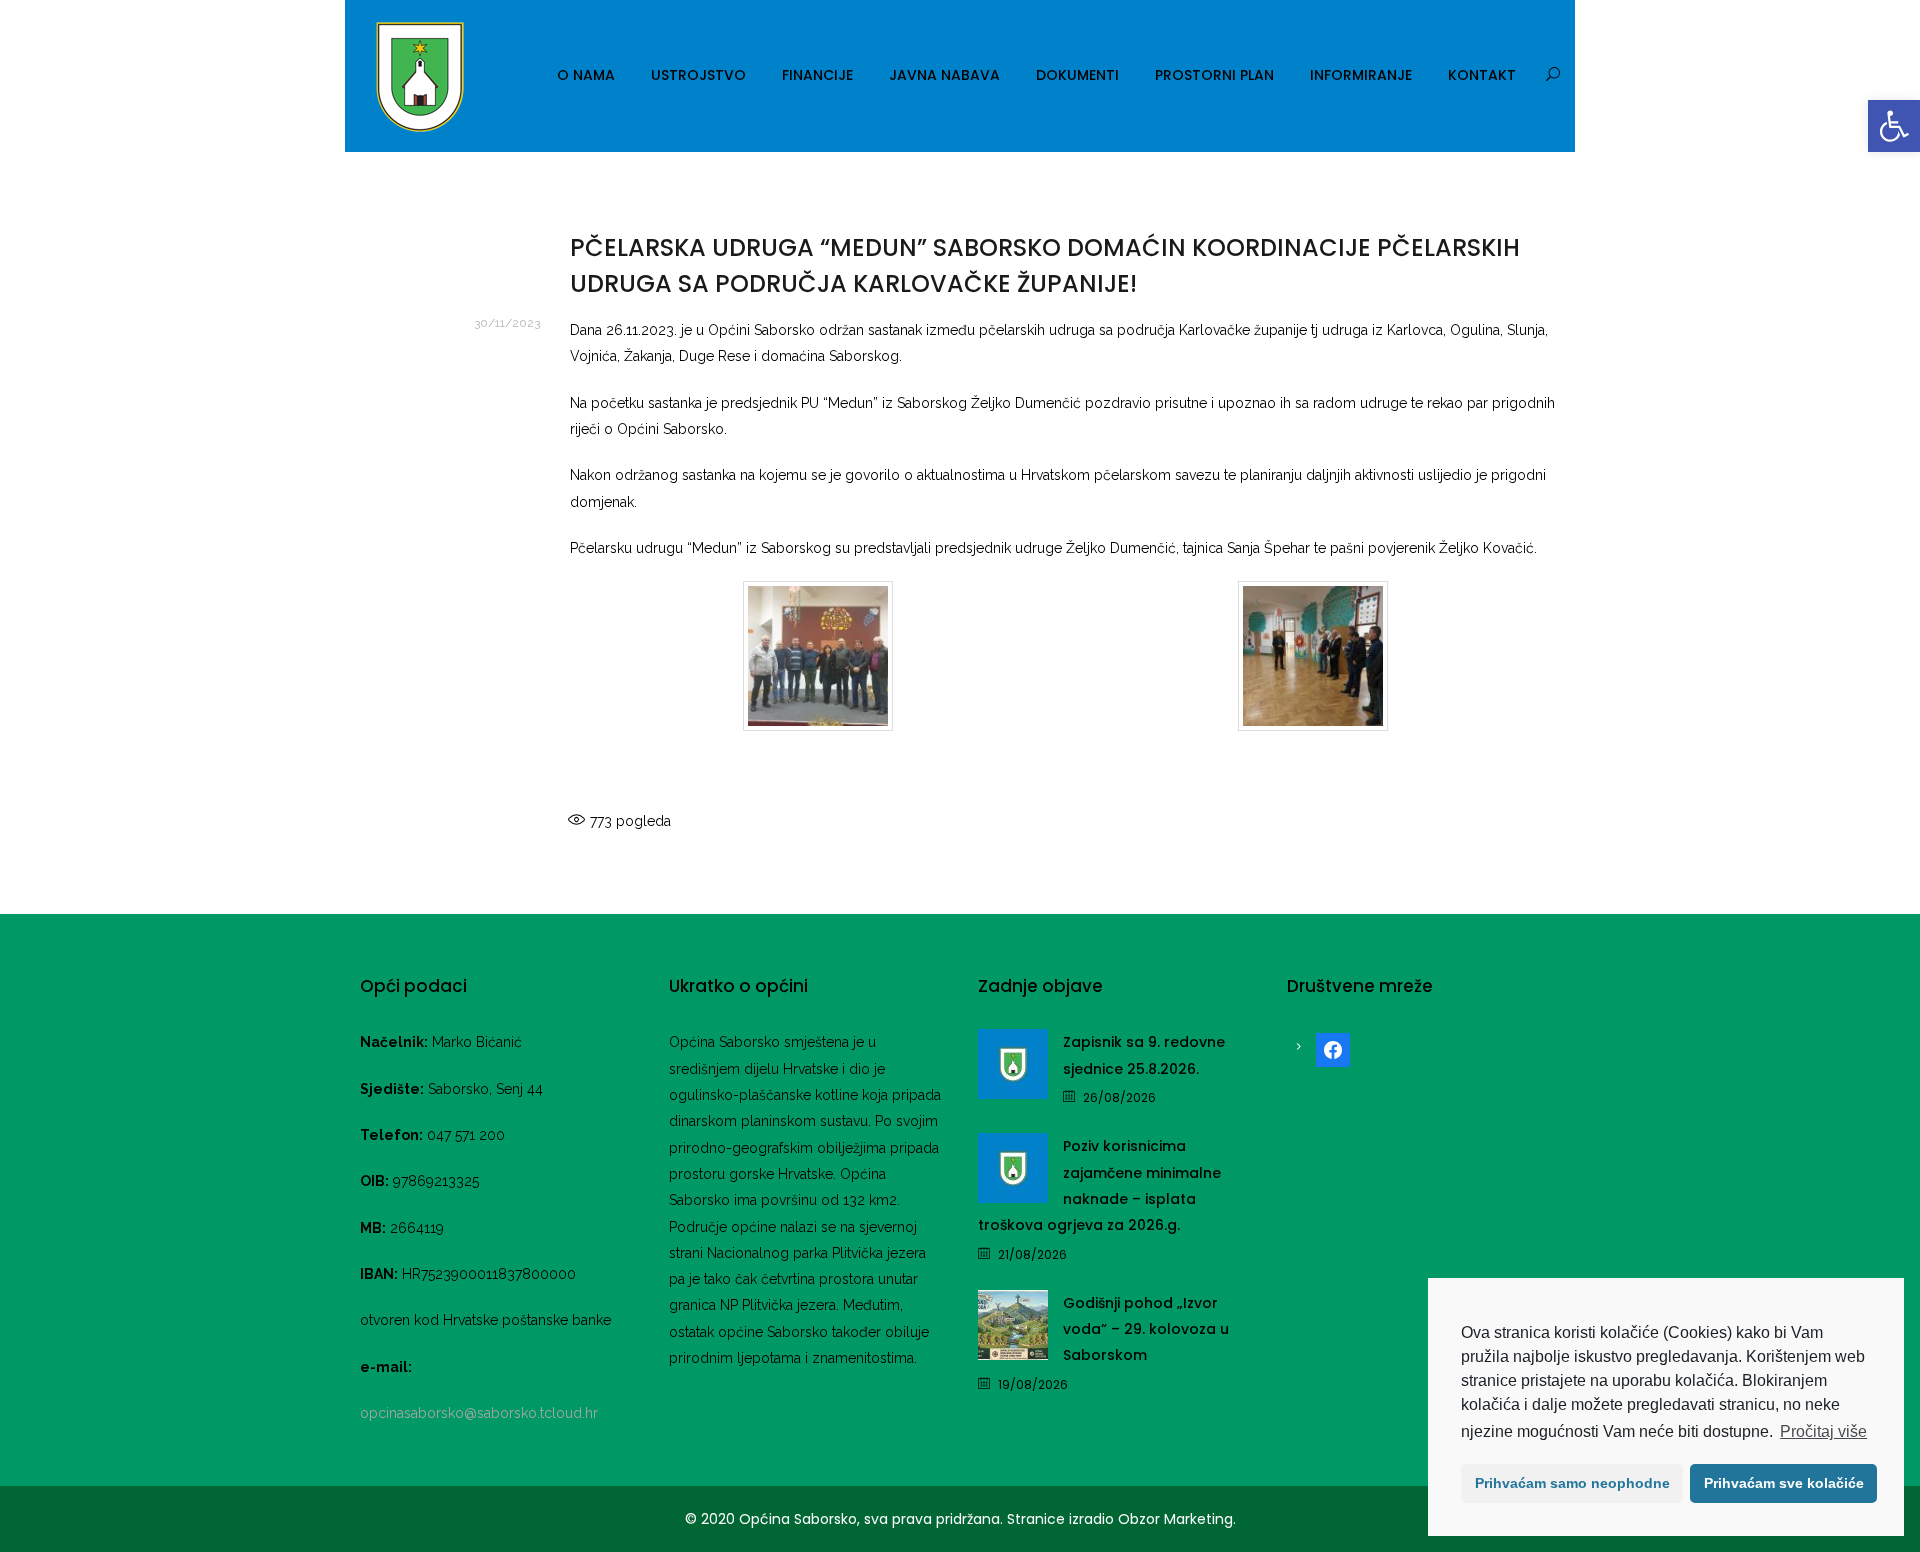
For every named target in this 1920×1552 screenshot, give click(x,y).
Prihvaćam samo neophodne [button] (1572, 1483)
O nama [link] (586, 75)
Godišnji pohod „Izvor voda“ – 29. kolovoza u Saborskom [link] (1146, 1329)
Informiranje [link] (1361, 75)
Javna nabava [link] (944, 75)
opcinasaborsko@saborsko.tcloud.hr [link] (479, 1413)
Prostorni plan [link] (1214, 75)
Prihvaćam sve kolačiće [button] (1784, 1483)
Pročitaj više (1823, 1431)
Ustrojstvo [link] (698, 75)
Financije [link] (817, 75)
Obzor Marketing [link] (1175, 1519)
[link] (1894, 126)
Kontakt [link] (1482, 75)
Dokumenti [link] (1077, 75)
